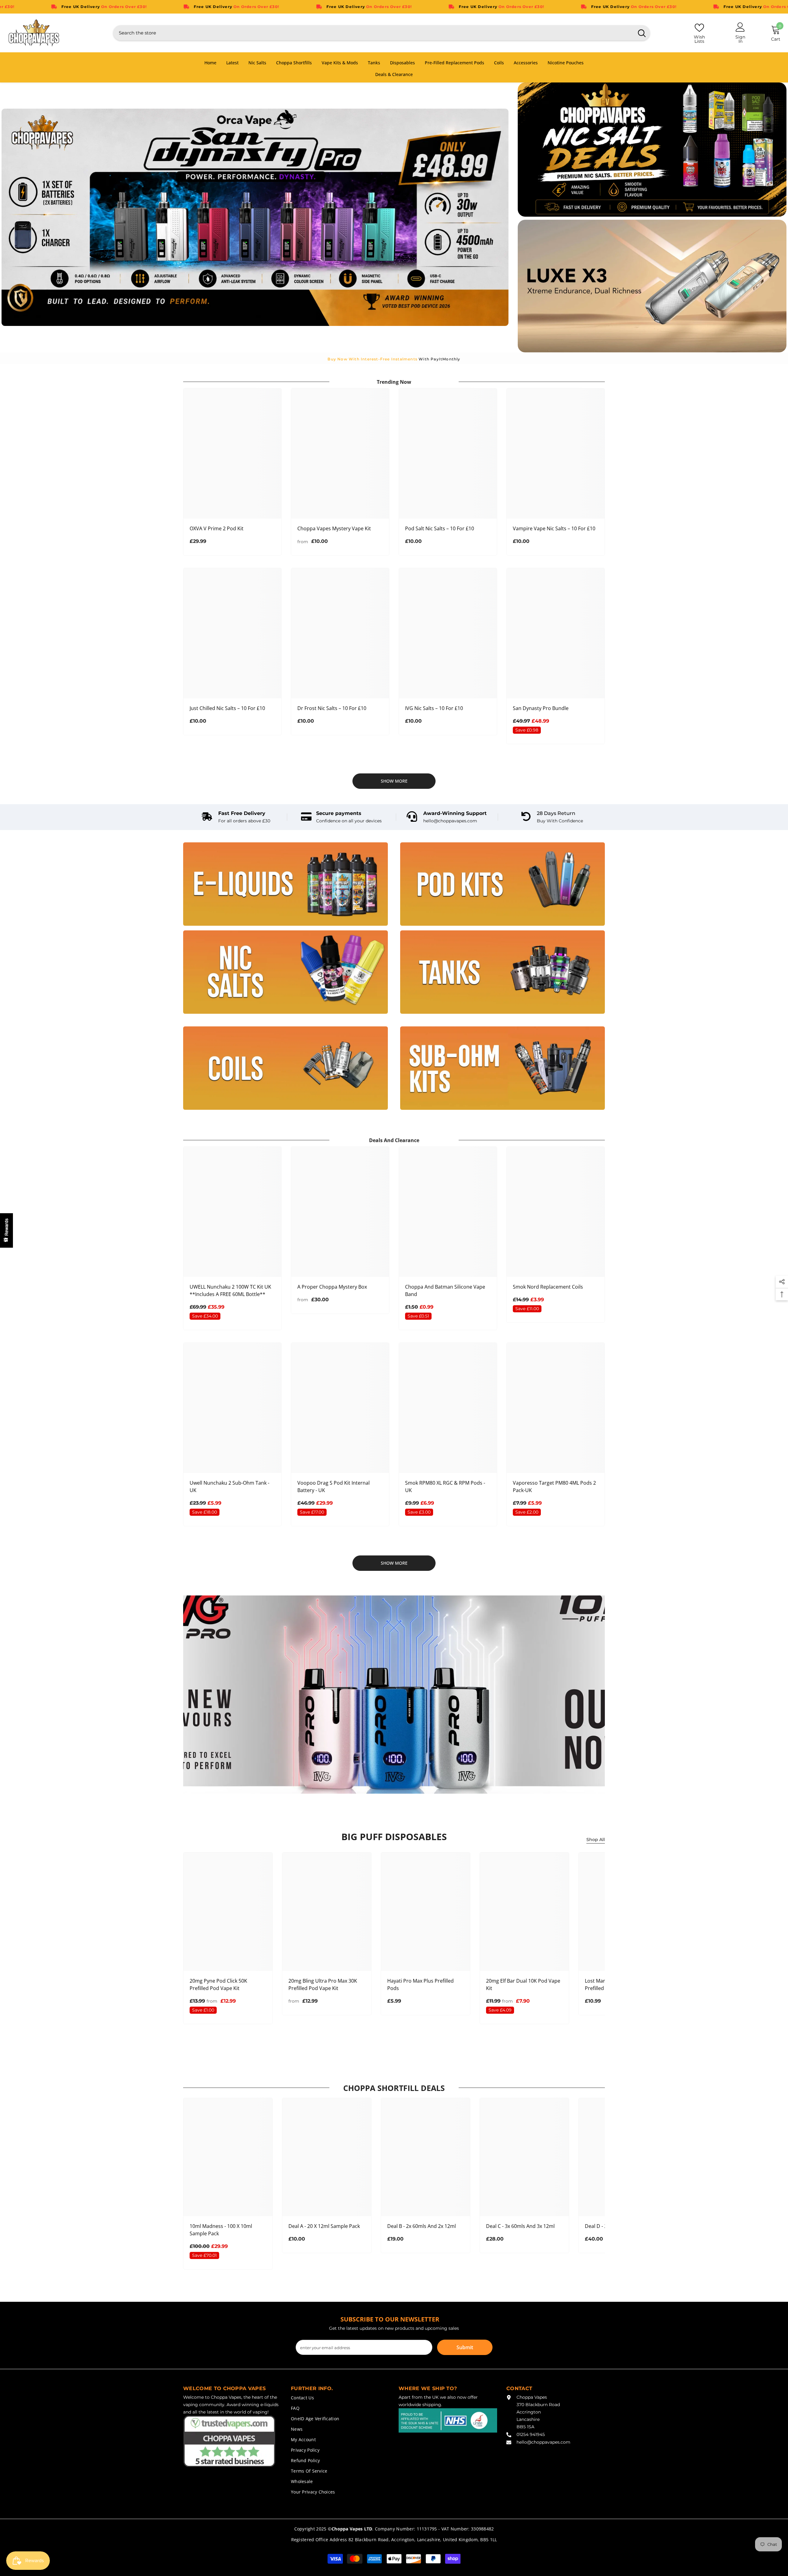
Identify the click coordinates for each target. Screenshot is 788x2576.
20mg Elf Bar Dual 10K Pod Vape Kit (523, 1984)
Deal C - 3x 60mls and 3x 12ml (520, 2226)
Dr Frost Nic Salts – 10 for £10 (332, 708)
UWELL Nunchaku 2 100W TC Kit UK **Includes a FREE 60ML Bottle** (230, 1290)
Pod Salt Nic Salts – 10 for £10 (440, 528)
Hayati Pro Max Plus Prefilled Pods (420, 1984)
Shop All (596, 1840)
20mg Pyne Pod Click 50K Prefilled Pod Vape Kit (218, 1984)
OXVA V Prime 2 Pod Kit (217, 528)
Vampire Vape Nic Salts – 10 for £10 (554, 528)
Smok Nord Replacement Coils (548, 1287)
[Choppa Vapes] (285, 884)
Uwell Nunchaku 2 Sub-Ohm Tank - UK (229, 1487)
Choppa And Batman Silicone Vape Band (445, 1290)
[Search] (382, 33)
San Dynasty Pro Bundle (541, 708)
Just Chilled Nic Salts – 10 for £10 (227, 708)
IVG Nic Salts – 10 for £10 (434, 708)
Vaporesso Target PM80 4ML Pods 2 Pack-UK (554, 1487)
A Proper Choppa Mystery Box (332, 1287)
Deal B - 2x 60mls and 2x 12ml (422, 2226)
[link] (236, 817)
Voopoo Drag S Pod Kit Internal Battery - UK (334, 1487)
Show (6, 1230)
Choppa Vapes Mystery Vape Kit (334, 528)
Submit (465, 2347)
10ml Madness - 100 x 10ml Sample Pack (221, 2230)
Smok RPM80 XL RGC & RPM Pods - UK (445, 1487)
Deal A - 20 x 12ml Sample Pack (324, 2226)
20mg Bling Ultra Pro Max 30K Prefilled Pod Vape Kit (323, 1984)
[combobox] (374, 33)
